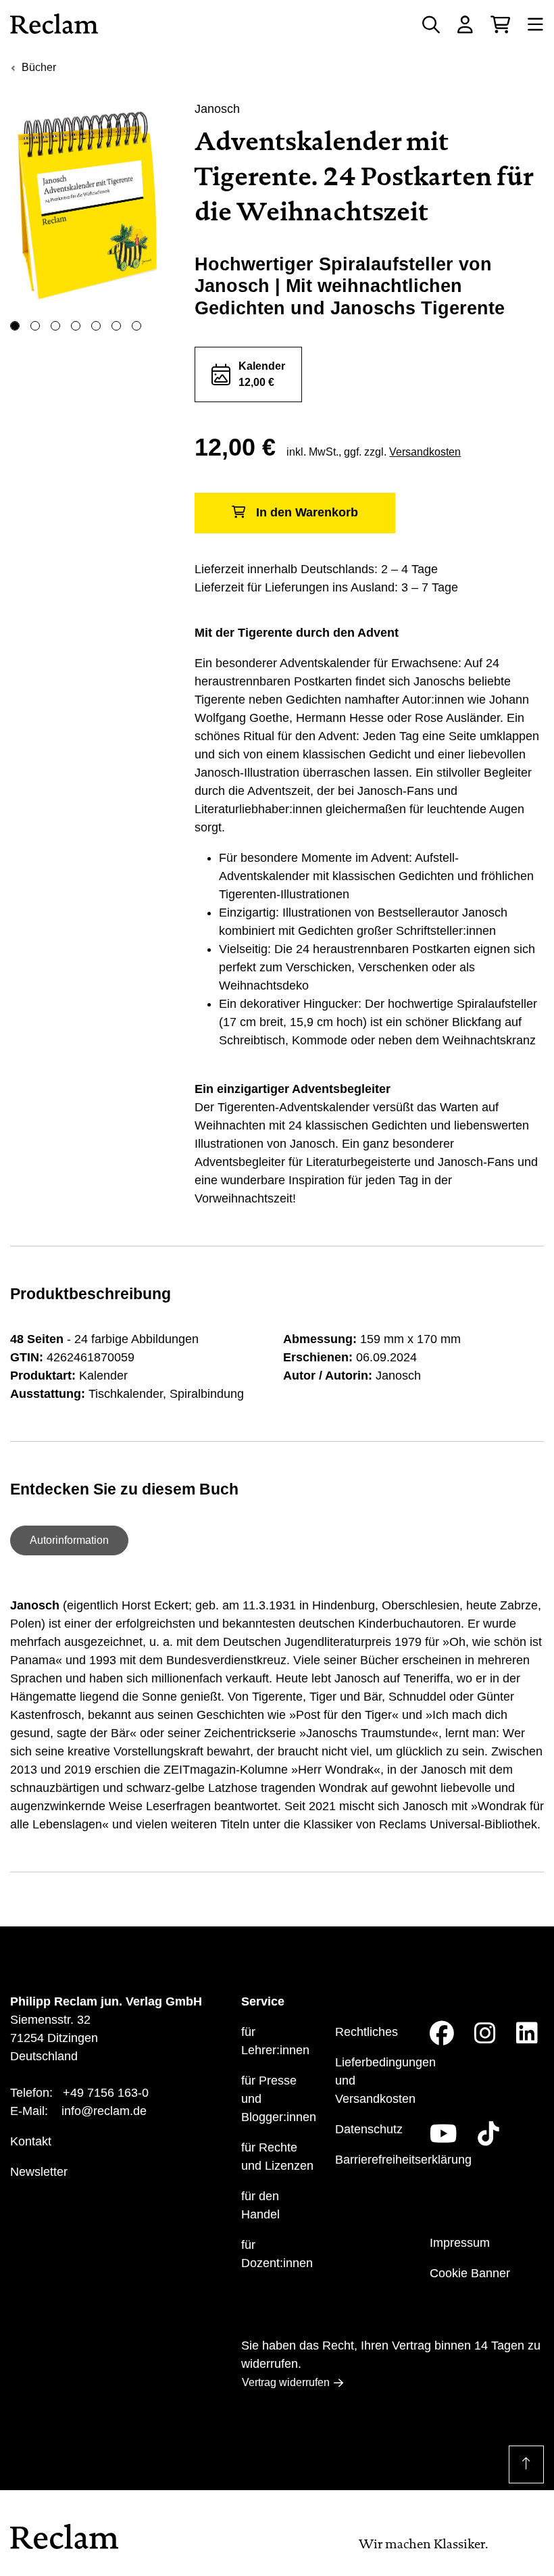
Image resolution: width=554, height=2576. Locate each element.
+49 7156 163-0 (106, 2093)
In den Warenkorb (307, 512)
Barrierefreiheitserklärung (403, 2160)
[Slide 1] (15, 326)
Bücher (39, 67)
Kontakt (31, 2141)
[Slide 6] (116, 326)
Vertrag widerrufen (286, 2382)
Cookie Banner (470, 2273)
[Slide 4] (76, 326)
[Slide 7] (136, 326)
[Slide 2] (35, 326)
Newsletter (39, 2172)
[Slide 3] (55, 326)
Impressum (460, 2243)
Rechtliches (367, 2032)
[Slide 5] (96, 326)
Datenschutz (369, 2129)
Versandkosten (425, 452)
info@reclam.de (104, 2111)
